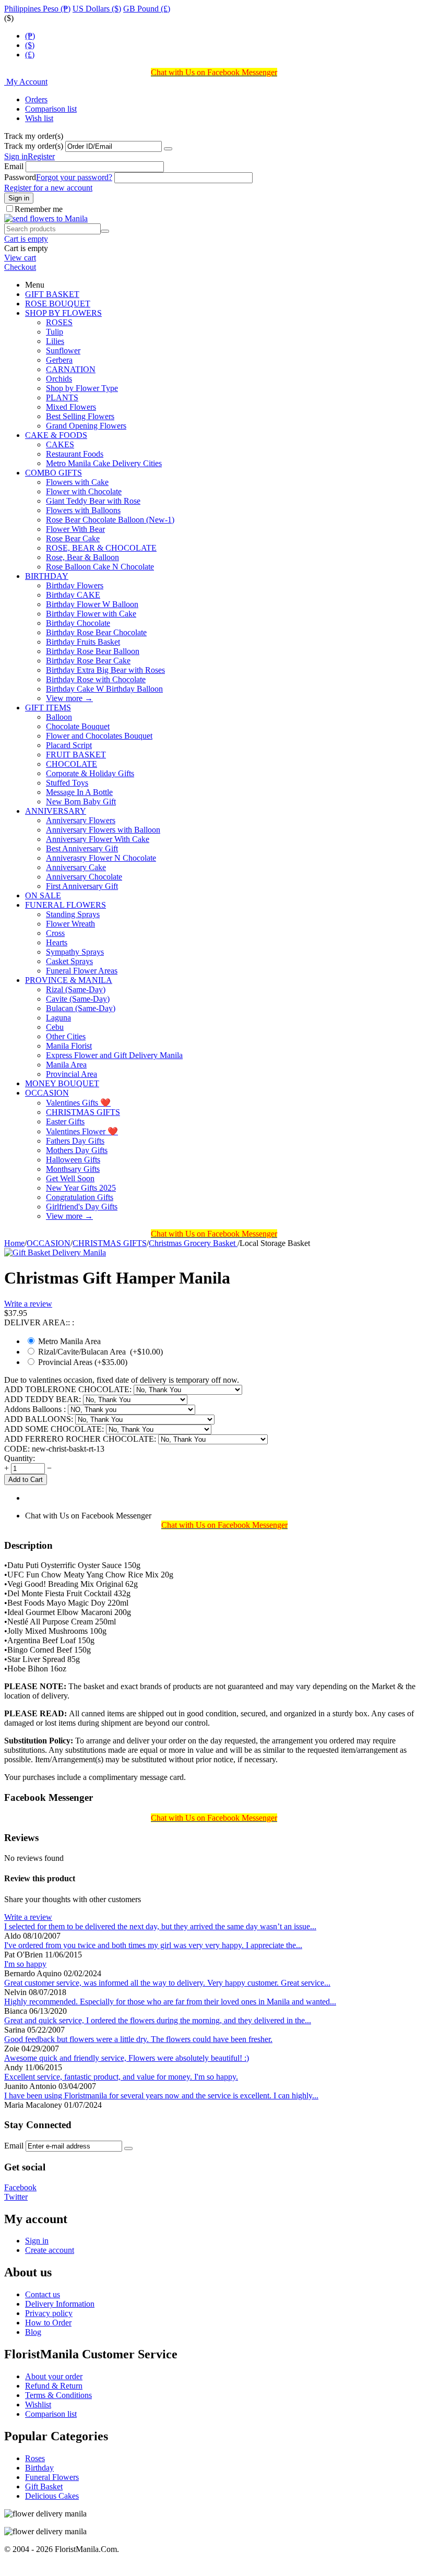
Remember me (39, 209)
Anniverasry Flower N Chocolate (101, 858)
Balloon (59, 717)
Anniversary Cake (76, 867)
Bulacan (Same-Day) (81, 1008)
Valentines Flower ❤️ (82, 1131)
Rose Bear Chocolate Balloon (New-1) (110, 520)
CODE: (17, 1449)
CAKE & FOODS (56, 435)
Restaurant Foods (75, 454)
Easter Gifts (65, 1121)
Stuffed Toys (67, 783)
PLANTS (62, 397)
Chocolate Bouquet (78, 726)
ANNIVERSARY (56, 811)
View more (69, 698)
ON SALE (43, 895)
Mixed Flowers (71, 407)
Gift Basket (44, 2486)
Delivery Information (60, 2304)
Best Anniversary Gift (82, 848)
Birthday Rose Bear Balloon (93, 651)
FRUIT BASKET (76, 755)
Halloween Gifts (73, 1160)
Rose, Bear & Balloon (82, 557)
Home (14, 1243)
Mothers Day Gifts (77, 1150)
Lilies (55, 341)
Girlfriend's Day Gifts (82, 1207)
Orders (36, 99)
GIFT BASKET (52, 294)
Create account (50, 2250)
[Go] (168, 149)
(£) (30, 55)
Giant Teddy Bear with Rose (93, 501)
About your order (54, 2376)
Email (14, 166)
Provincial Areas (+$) (82, 1362)
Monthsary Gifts (73, 1169)
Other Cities (66, 1036)
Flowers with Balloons (83, 510)
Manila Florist (69, 1046)
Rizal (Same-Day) (76, 989)
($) (30, 45)
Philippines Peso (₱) (37, 9)
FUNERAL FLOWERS (66, 905)
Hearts (57, 942)
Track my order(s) (34, 146)
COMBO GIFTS (53, 473)
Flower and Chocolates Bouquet (99, 736)
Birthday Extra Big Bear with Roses (105, 670)
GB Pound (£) (147, 9)
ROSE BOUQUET (58, 304)
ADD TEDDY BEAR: (44, 1399)
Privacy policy (49, 2313)
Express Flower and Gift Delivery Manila (114, 1055)
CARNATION (71, 369)
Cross (55, 933)
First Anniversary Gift (82, 886)
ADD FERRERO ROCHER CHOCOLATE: (81, 1439)
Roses (35, 2458)
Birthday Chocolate (78, 623)
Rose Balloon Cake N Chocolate (100, 567)
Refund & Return (54, 2386)
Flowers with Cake (77, 482)
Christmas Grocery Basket (193, 1243)
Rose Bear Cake (73, 538)
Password (20, 177)
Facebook (20, 2187)
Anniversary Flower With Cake (98, 839)
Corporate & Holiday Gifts (90, 773)
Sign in (16, 156)
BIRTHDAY (47, 576)
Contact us (43, 2294)
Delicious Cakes (52, 2496)
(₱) (30, 36)
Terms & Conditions (58, 2395)
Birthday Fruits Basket (83, 642)
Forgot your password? (74, 177)
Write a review (28, 1304)
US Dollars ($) (97, 9)
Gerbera (59, 360)
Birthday (39, 2468)
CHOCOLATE (72, 764)
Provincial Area (72, 1074)
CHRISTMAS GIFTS (83, 1112)
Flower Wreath (70, 924)
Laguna (58, 1018)
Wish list (39, 118)
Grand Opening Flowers (86, 426)
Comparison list (51, 109)
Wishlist (38, 2405)
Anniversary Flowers (81, 820)
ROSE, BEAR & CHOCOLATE (101, 548)
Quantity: (20, 1458)
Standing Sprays (73, 914)
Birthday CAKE (73, 595)
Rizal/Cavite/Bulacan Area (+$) (99, 1352)
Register (41, 156)
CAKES (60, 444)
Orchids (59, 379)
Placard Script (69, 745)
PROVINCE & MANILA (69, 980)
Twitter (16, 2197)
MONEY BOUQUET (62, 1083)
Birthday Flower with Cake (91, 614)
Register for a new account (48, 188)
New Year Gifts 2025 (81, 1188)
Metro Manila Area (69, 1341)
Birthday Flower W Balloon (92, 604)
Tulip (55, 332)
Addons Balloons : (36, 1409)
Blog (33, 2332)
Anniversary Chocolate (84, 877)
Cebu (55, 1027)
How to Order (48, 2323)
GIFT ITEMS (48, 708)
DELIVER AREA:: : (39, 1322)
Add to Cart (26, 1480)
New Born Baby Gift (81, 802)
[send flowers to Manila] (46, 218)
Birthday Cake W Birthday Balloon (104, 689)
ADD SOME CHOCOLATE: (55, 1429)
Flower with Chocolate (84, 491)
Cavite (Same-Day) (78, 999)
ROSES (59, 322)
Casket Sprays (69, 961)
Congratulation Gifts (80, 1197)
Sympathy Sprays (75, 952)
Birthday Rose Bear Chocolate (96, 632)
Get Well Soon (70, 1178)
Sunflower (63, 351)
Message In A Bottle (79, 792)
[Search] (105, 231)
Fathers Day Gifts (75, 1141)
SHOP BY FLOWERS (63, 313)
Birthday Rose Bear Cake (88, 661)
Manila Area (66, 1065)
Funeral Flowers (52, 2477)
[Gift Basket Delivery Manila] (55, 1253)
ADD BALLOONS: (40, 1419)
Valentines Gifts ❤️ (78, 1103)
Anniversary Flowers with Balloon (103, 830)
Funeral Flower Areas (82, 971)
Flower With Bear (75, 529)
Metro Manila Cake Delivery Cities (104, 463)
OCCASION (47, 1093)
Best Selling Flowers (80, 416)
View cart (20, 258)
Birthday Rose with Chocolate (96, 679)
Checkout (20, 267)
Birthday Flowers (75, 585)
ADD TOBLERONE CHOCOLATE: (69, 1389)
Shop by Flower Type (82, 388)
